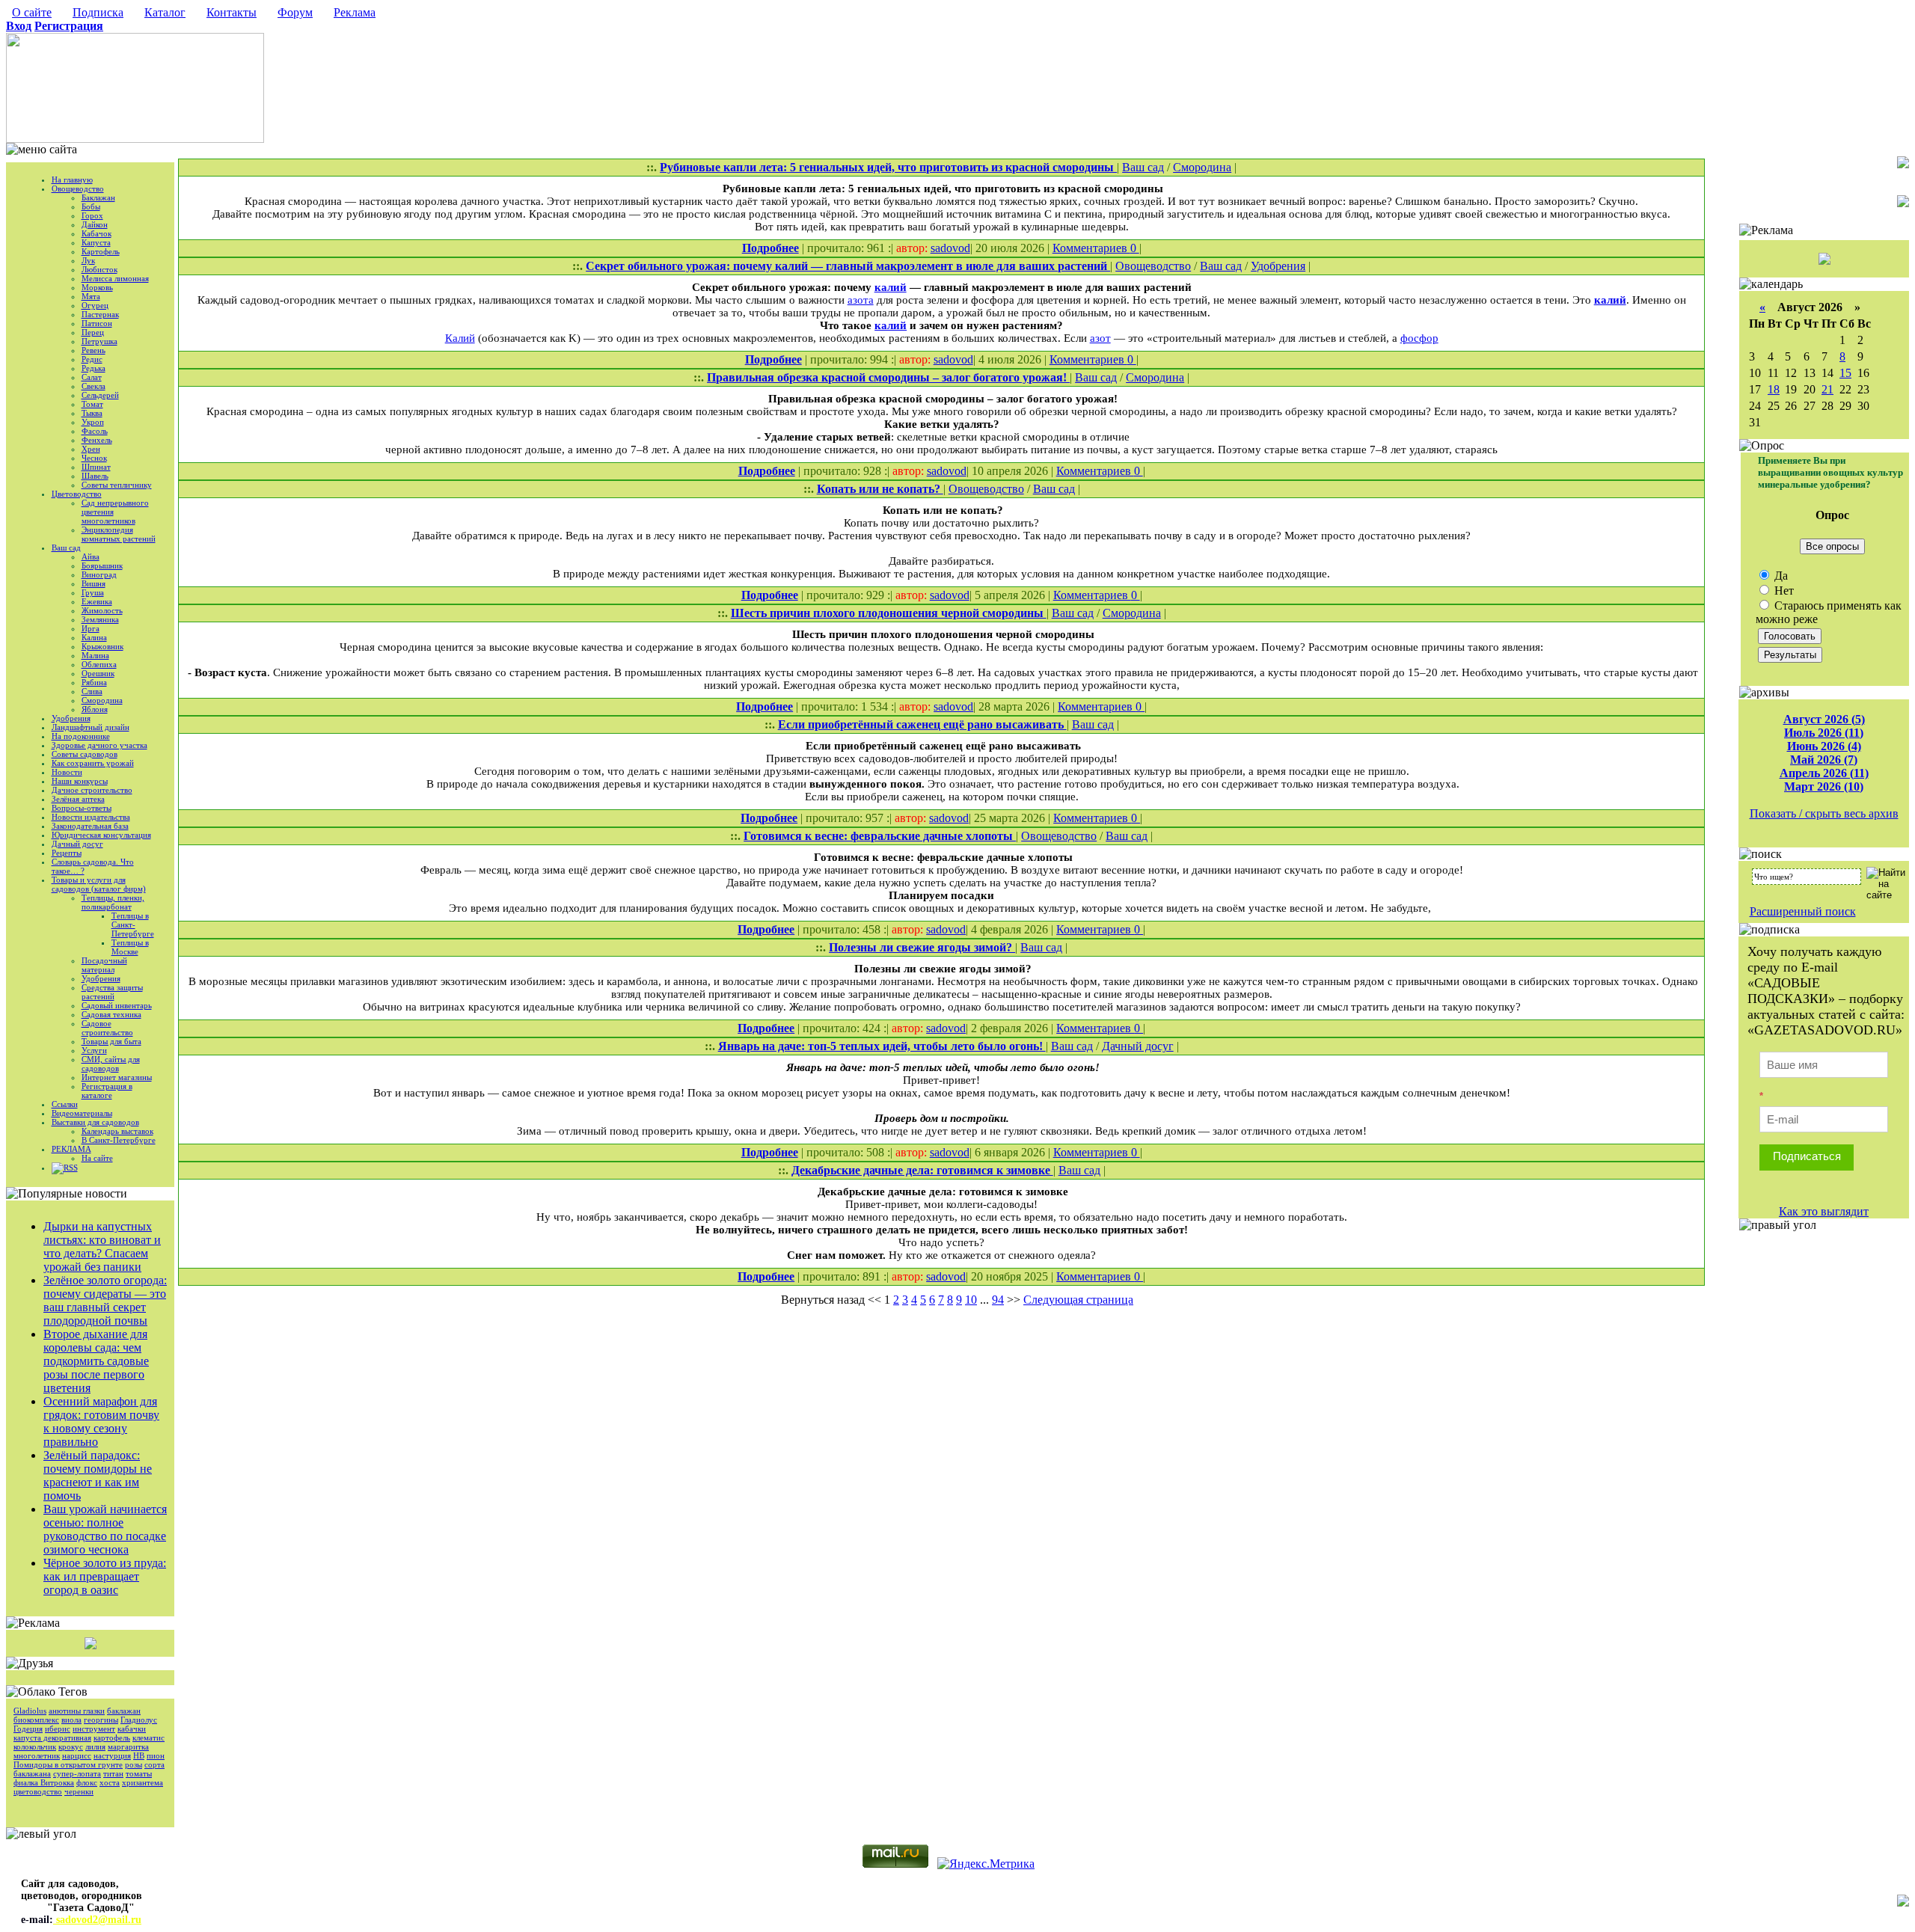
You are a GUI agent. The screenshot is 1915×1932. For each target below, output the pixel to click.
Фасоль (95, 431)
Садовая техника (111, 1014)
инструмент (94, 1729)
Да (1780, 576)
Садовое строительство (107, 1028)
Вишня (94, 583)
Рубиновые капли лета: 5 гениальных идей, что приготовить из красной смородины (888, 167)
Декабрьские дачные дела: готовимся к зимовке (922, 1170)
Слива (92, 691)
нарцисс (77, 1755)
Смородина (102, 700)
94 (998, 1300)
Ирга (91, 628)
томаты (139, 1773)
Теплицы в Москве (130, 947)
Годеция (28, 1729)
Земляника (100, 619)
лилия (95, 1747)
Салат (92, 377)
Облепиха (99, 664)
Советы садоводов (85, 754)
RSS (71, 1168)
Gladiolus (30, 1711)
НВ (139, 1755)
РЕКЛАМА (71, 1149)
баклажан (124, 1711)
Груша (93, 592)
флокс (87, 1782)
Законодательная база (90, 826)
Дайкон (95, 224)
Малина (95, 655)
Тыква (92, 413)
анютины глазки (77, 1711)
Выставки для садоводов (95, 1122)
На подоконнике (81, 736)
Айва (91, 556)
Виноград (99, 574)
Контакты (232, 12)
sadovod (950, 248)
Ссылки (65, 1104)
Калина (94, 637)
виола (71, 1720)
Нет (1783, 591)
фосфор (1419, 338)
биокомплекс (36, 1720)
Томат (92, 404)
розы (134, 1764)
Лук (88, 260)
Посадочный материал (104, 965)
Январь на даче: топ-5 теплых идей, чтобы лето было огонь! (882, 1046)
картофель (112, 1738)
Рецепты (67, 853)
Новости (67, 772)
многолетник (37, 1755)
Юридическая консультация (101, 835)
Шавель (95, 476)
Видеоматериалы (82, 1113)
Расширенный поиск (1803, 911)
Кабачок (96, 233)
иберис (58, 1729)
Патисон (97, 323)
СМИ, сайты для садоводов (111, 1064)
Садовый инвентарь (117, 1005)
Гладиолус (139, 1720)
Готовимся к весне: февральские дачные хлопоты (880, 836)
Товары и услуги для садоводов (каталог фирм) (99, 884)
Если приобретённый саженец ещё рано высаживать (922, 724)
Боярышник (102, 565)
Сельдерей (100, 395)
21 (1827, 389)
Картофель (101, 251)
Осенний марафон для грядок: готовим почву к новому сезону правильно (101, 1422)
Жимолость (102, 610)
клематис (148, 1738)
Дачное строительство (92, 790)
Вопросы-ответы (82, 808)
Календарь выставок (117, 1131)
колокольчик (35, 1747)
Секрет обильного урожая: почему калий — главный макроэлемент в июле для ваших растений (848, 266)
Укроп (93, 422)
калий (891, 287)
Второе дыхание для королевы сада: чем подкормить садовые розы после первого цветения (96, 1361)
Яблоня (95, 709)
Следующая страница (1078, 1300)
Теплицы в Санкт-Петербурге (133, 924)
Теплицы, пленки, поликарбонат (113, 902)
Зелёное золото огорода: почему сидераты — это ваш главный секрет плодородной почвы (105, 1300)
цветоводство (38, 1791)
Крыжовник (102, 646)
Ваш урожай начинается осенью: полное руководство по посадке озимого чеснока (105, 1529)
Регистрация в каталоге (107, 1091)
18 (1774, 389)
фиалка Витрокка (44, 1782)
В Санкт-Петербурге (119, 1140)
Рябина (94, 682)
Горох (92, 215)
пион (156, 1755)
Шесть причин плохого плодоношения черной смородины (889, 613)
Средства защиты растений (112, 992)
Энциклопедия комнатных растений (119, 534)
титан (113, 1773)
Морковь (97, 287)
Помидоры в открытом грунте (68, 1764)
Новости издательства (91, 817)
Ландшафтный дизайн (91, 727)
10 (971, 1300)
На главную (72, 180)
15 (1845, 373)
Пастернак (100, 314)
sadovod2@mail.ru (97, 1920)
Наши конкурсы (80, 781)
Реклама (355, 12)
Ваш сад (66, 548)
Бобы (91, 206)
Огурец (95, 305)
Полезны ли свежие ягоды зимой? (922, 947)
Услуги (94, 1050)
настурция (112, 1755)
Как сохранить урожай (93, 763)
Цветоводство (77, 494)
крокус (71, 1747)
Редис (92, 359)
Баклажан (98, 197)
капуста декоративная (52, 1738)
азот (1100, 338)
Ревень (94, 350)
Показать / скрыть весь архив (1824, 813)
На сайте (97, 1158)
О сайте (32, 12)
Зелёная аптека (78, 799)
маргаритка (128, 1747)
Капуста (96, 242)
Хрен (91, 449)
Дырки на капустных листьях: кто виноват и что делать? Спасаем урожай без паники (102, 1246)
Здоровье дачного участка (99, 745)
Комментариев (1091, 248)
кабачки (132, 1729)
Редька (94, 368)
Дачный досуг (77, 844)
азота (861, 300)
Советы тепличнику (117, 485)
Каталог (165, 12)
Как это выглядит (1824, 1211)
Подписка (98, 12)
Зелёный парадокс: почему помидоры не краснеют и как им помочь (98, 1475)
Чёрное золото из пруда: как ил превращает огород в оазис (105, 1576)
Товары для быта (111, 1041)
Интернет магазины (117, 1077)
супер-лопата (77, 1773)
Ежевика (97, 601)
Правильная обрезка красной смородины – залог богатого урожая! (888, 377)
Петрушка (99, 341)
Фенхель (97, 440)
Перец (93, 332)
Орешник (98, 673)
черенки (79, 1791)
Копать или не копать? (880, 489)
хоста (110, 1782)
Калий (460, 338)
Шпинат (96, 467)
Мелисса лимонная (115, 278)
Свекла (94, 386)
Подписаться (1807, 1156)
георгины (101, 1720)
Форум (295, 12)
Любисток (99, 269)
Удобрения (71, 718)
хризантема (143, 1782)
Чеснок (94, 458)
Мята (91, 296)
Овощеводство (78, 188)
